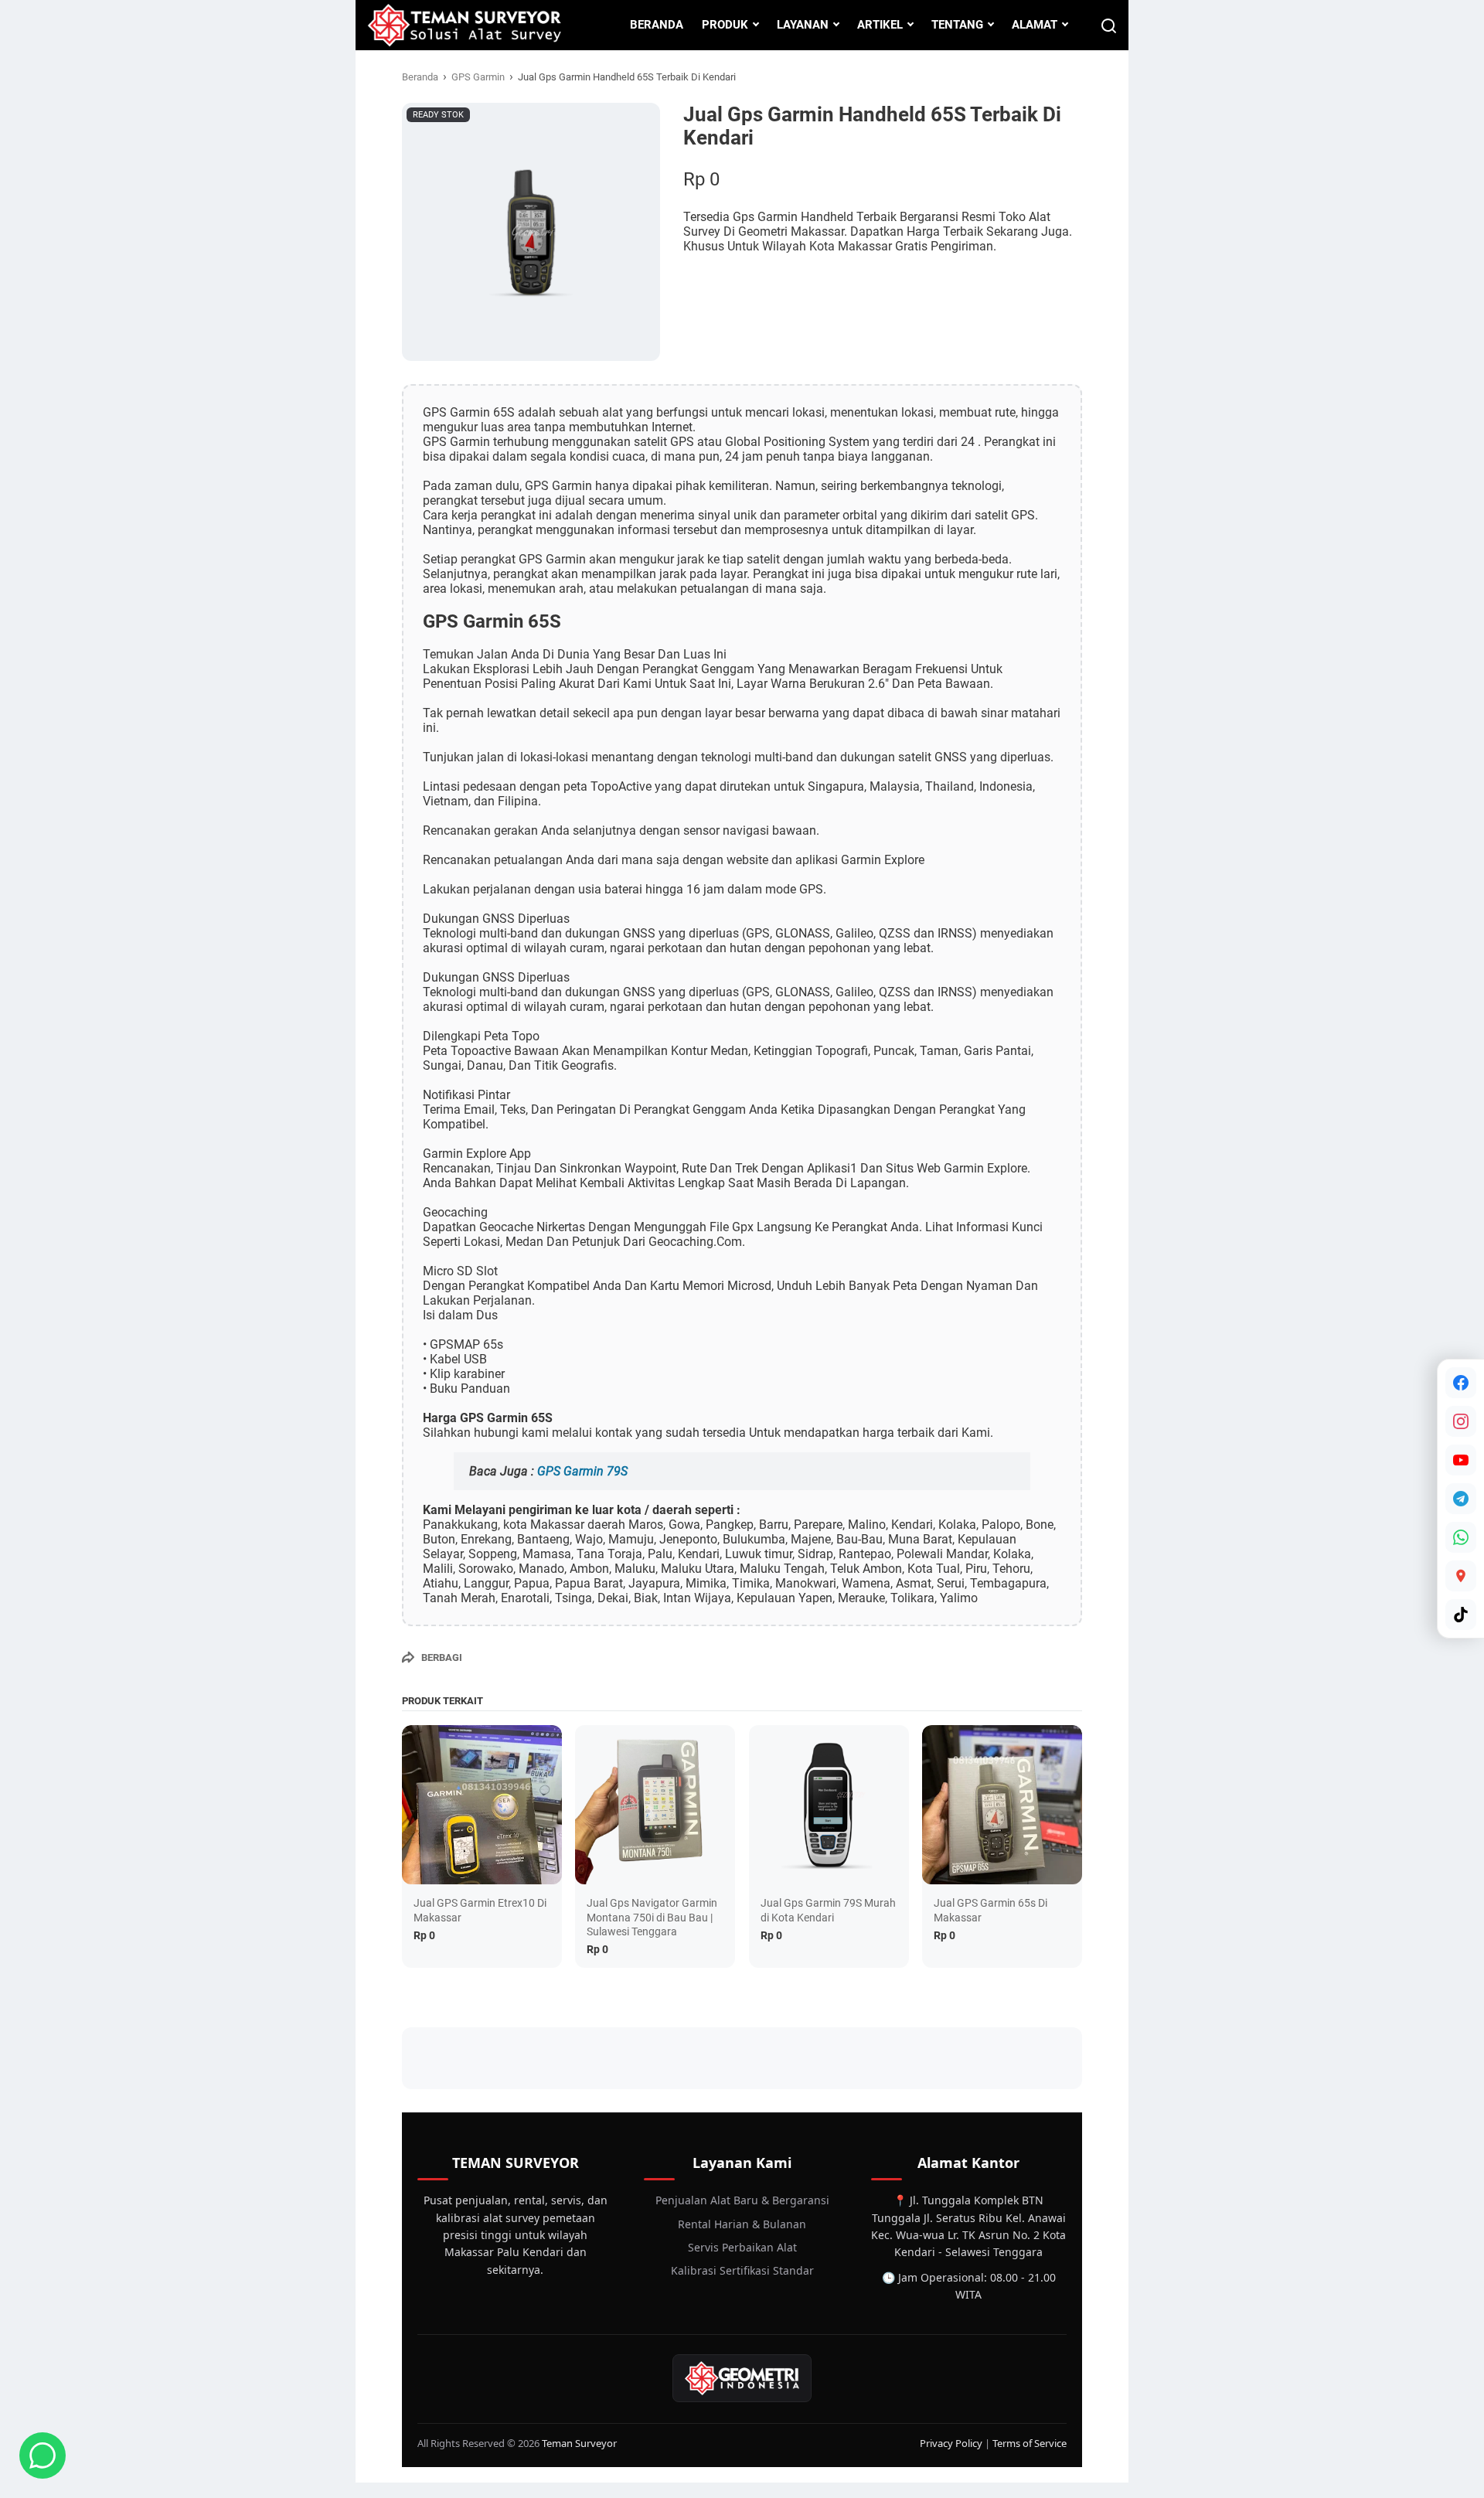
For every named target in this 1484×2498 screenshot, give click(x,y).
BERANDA (657, 25)
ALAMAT (1035, 25)
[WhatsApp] (1461, 1537)
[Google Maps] (1461, 1576)
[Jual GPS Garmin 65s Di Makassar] (1002, 1805)
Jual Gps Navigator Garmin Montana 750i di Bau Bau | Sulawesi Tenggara (652, 1917)
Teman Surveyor (579, 2443)
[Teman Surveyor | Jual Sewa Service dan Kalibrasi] (464, 25)
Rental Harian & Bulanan (742, 2224)
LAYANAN (803, 25)
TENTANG (957, 25)
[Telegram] (1461, 1499)
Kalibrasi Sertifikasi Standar (742, 2270)
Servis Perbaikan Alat (742, 2247)
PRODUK (725, 25)
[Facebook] (1461, 1383)
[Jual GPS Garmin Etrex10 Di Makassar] (482, 1805)
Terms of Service (1030, 2443)
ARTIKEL (880, 25)
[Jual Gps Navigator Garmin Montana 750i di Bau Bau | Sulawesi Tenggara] (655, 1805)
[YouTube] (1461, 1460)
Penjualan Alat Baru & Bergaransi (742, 2200)
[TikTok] (1461, 1615)
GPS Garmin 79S (582, 1471)
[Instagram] (1461, 1421)
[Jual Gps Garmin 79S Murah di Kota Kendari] (829, 1805)
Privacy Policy (951, 2443)
